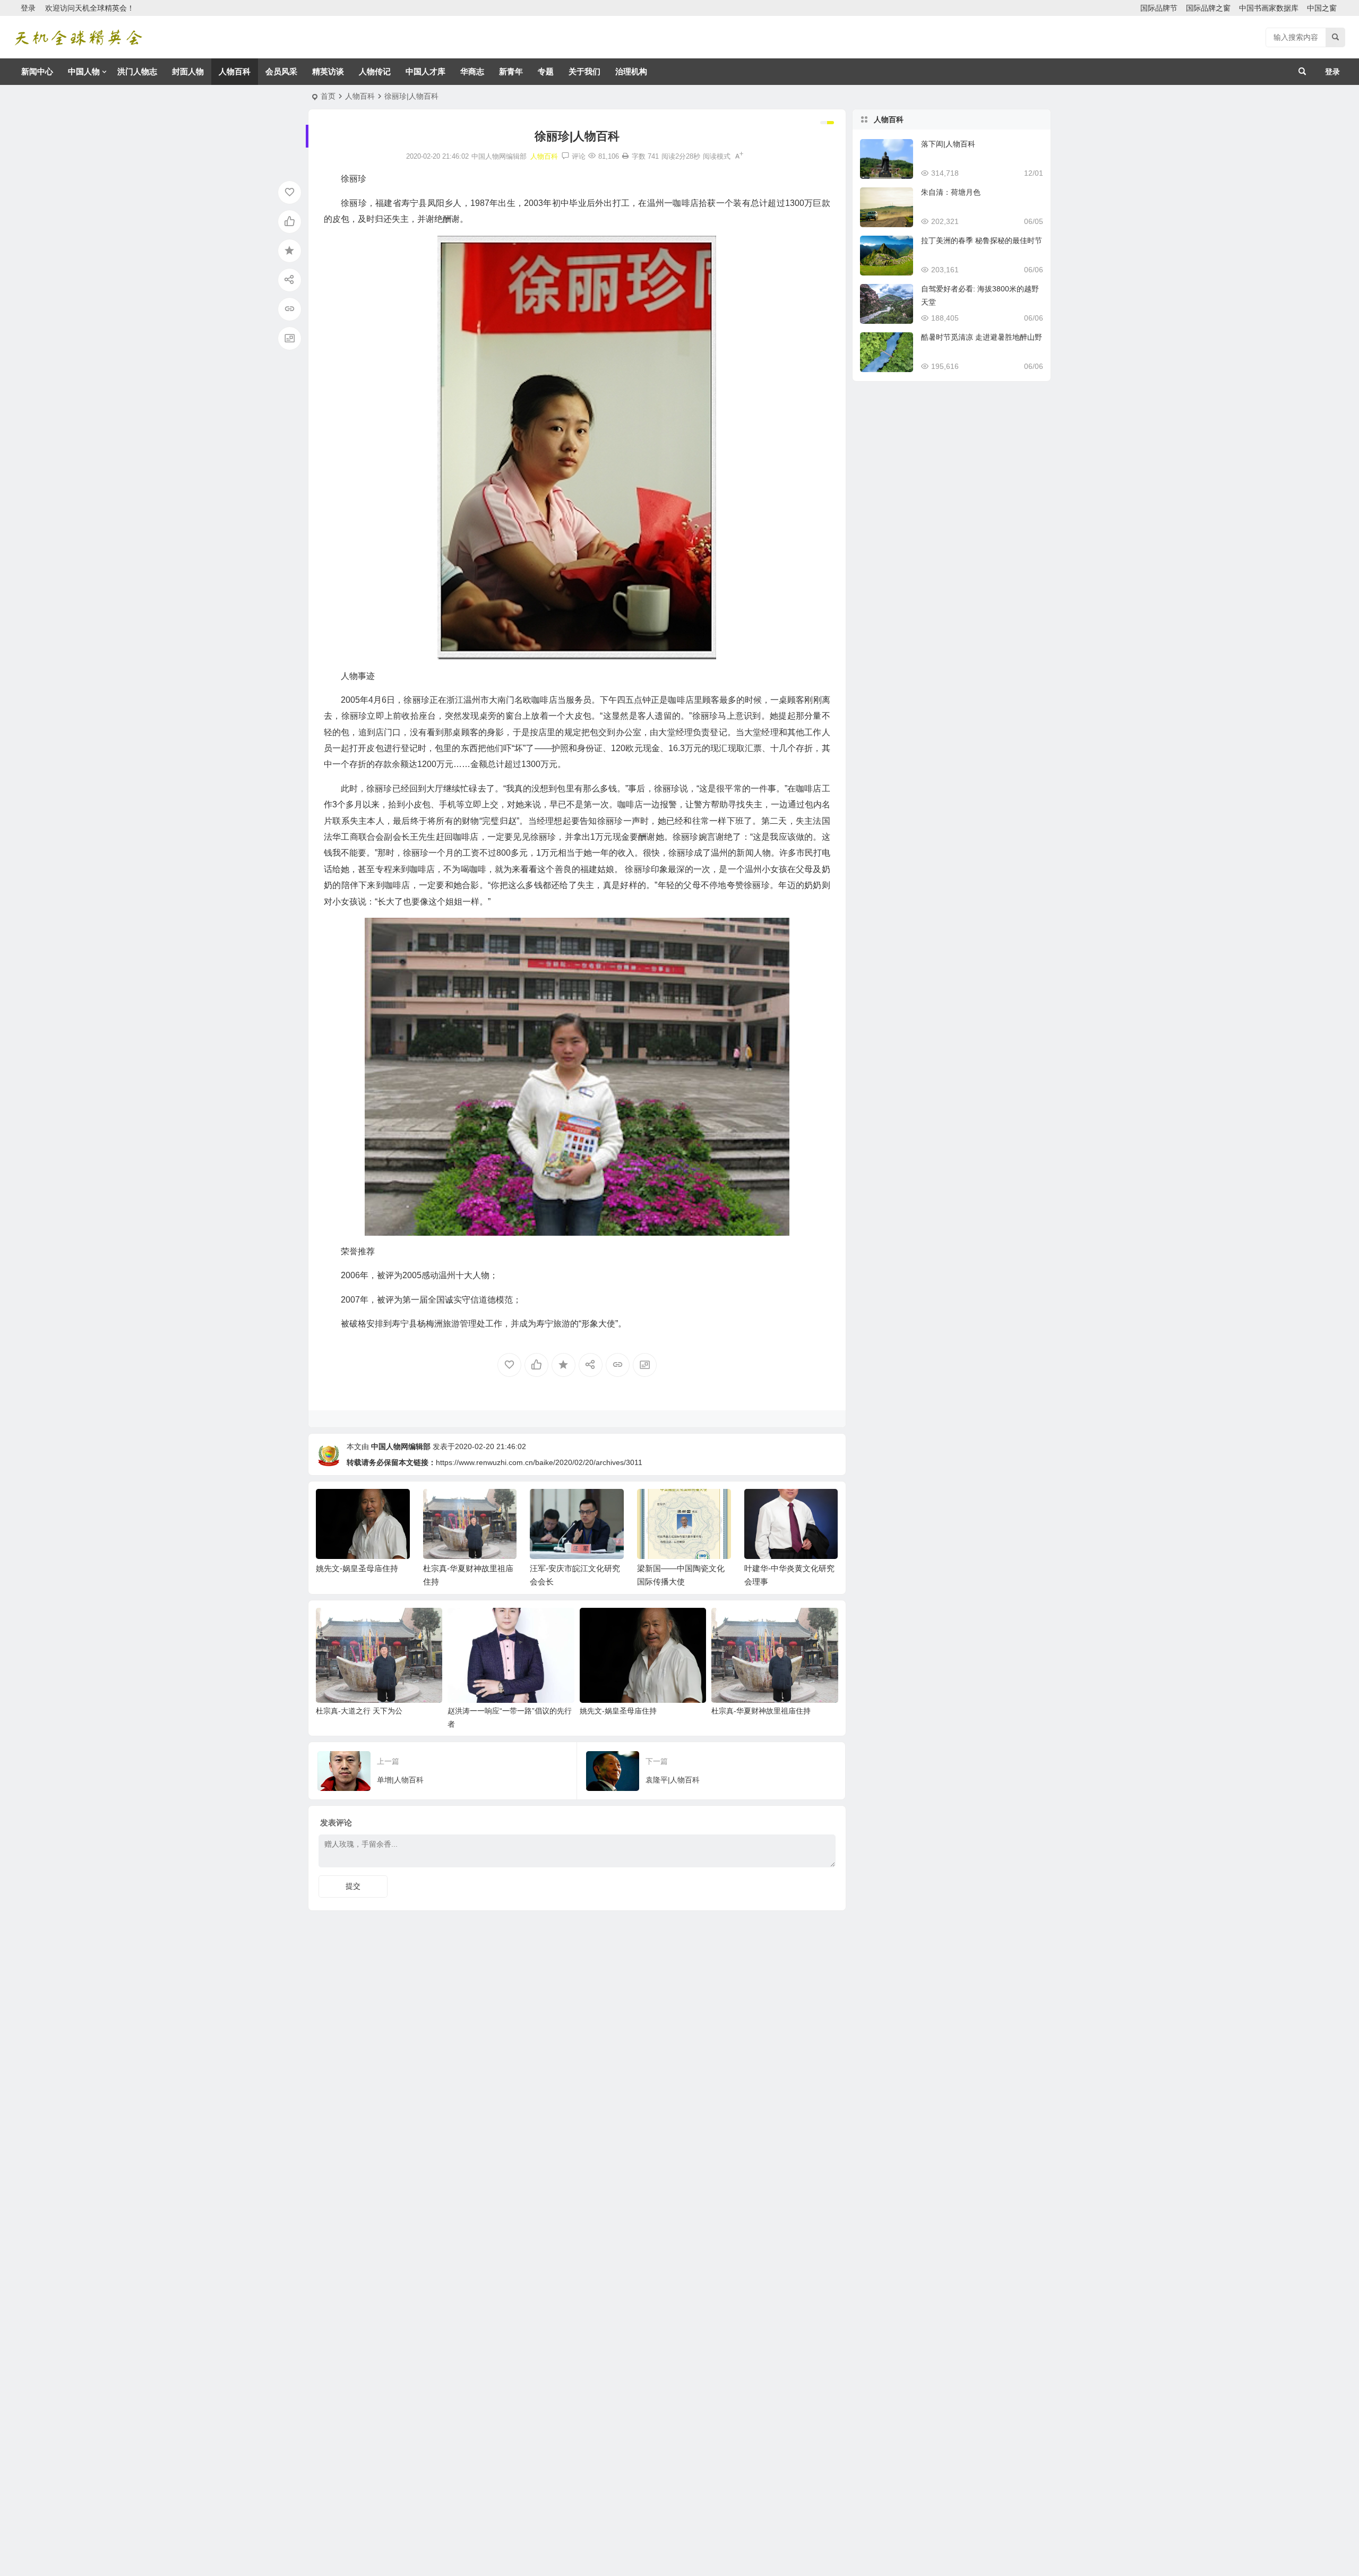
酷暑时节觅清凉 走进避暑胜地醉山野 (982, 337)
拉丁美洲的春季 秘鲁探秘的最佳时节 (982, 240)
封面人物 (188, 71)
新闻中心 (37, 71)
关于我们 (584, 71)
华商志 (472, 71)
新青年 (511, 71)
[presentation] (777, 1506)
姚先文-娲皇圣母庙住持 (357, 1568)
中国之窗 (1322, 8)
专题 (546, 71)
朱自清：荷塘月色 (951, 192)
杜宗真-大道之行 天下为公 (359, 1711)
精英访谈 (328, 71)
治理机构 (631, 71)
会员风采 (281, 71)
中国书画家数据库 (1269, 8)
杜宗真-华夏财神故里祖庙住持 (761, 1711)
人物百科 (235, 71)
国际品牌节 (1159, 8)
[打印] (625, 156)
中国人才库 (425, 71)
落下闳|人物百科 (948, 144)
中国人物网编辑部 (401, 1446)
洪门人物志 (137, 71)
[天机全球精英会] (78, 37)
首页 (328, 96)
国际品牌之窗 (1208, 8)
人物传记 (375, 71)
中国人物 (84, 71)
